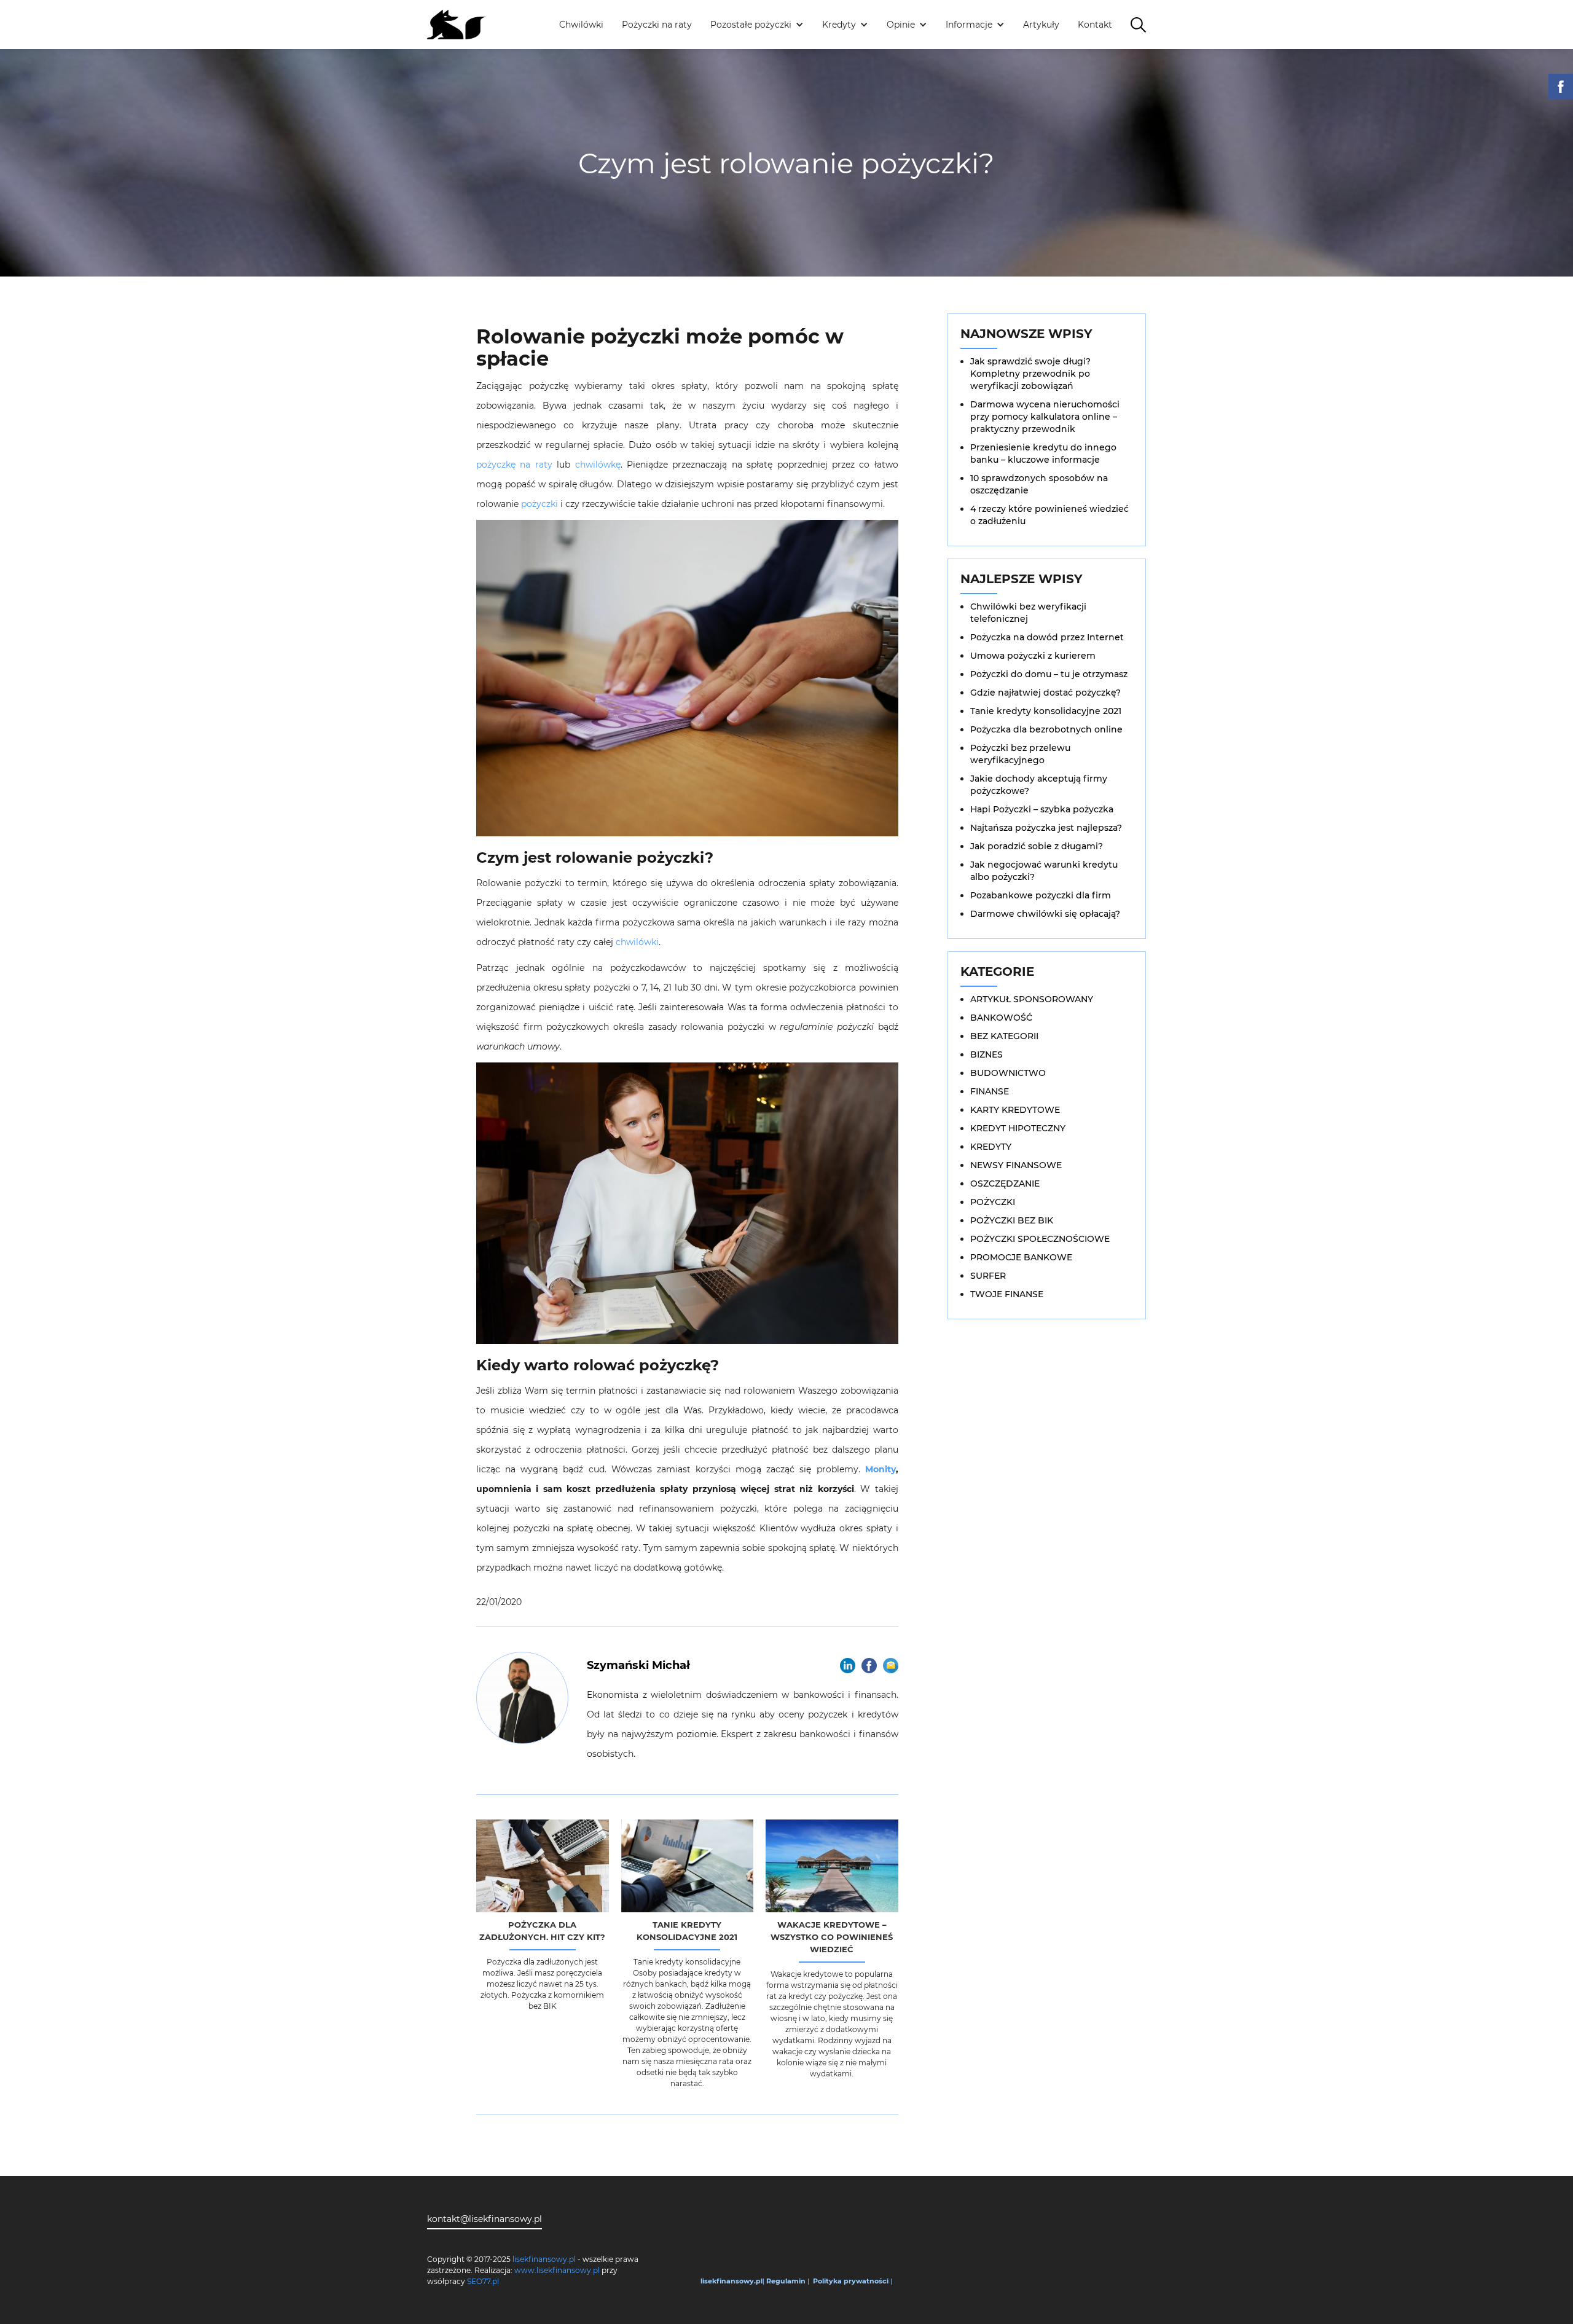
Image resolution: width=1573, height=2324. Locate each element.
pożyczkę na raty (514, 465)
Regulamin (786, 2281)
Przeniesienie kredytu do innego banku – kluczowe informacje (1043, 453)
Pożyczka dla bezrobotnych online (1046, 729)
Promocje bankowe (1021, 1257)
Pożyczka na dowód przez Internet (1047, 637)
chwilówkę (598, 465)
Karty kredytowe (1015, 1110)
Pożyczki (993, 1202)
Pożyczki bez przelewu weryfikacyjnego (1020, 754)
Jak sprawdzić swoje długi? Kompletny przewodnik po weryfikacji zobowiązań (1030, 374)
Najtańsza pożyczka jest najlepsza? (1046, 828)
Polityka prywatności (851, 2281)
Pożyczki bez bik (1012, 1220)
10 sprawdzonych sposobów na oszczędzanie (1039, 484)
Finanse (990, 1091)
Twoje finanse (1007, 1294)
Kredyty (991, 1147)
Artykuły (1041, 25)
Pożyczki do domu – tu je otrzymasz (1049, 674)
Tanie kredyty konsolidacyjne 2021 (1046, 711)
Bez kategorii (1004, 1036)
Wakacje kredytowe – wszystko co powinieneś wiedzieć (832, 1937)
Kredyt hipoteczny (1018, 1128)
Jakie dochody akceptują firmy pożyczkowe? (1039, 785)
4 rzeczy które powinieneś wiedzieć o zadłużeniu (1049, 515)
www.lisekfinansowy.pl (557, 2270)
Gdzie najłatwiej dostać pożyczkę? (1045, 693)
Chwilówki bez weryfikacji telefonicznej (1028, 613)
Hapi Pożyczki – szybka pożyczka (1042, 809)
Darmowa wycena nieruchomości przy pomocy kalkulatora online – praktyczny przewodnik (1045, 417)
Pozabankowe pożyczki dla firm (1041, 895)
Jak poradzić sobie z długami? (1037, 846)
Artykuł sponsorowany (1032, 999)
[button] (757, 25)
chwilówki (637, 942)
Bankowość (1001, 1018)
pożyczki (539, 504)
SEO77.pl (483, 2281)
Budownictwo (1008, 1073)
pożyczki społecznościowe (1040, 1239)
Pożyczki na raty (657, 25)
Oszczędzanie (1005, 1184)
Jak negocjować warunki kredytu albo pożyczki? (1044, 871)
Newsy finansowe (1016, 1165)
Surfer (988, 1276)
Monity (881, 1469)
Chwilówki (581, 25)
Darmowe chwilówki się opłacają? (1045, 914)
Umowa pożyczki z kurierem (1033, 656)
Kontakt (1095, 25)
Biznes (987, 1054)
